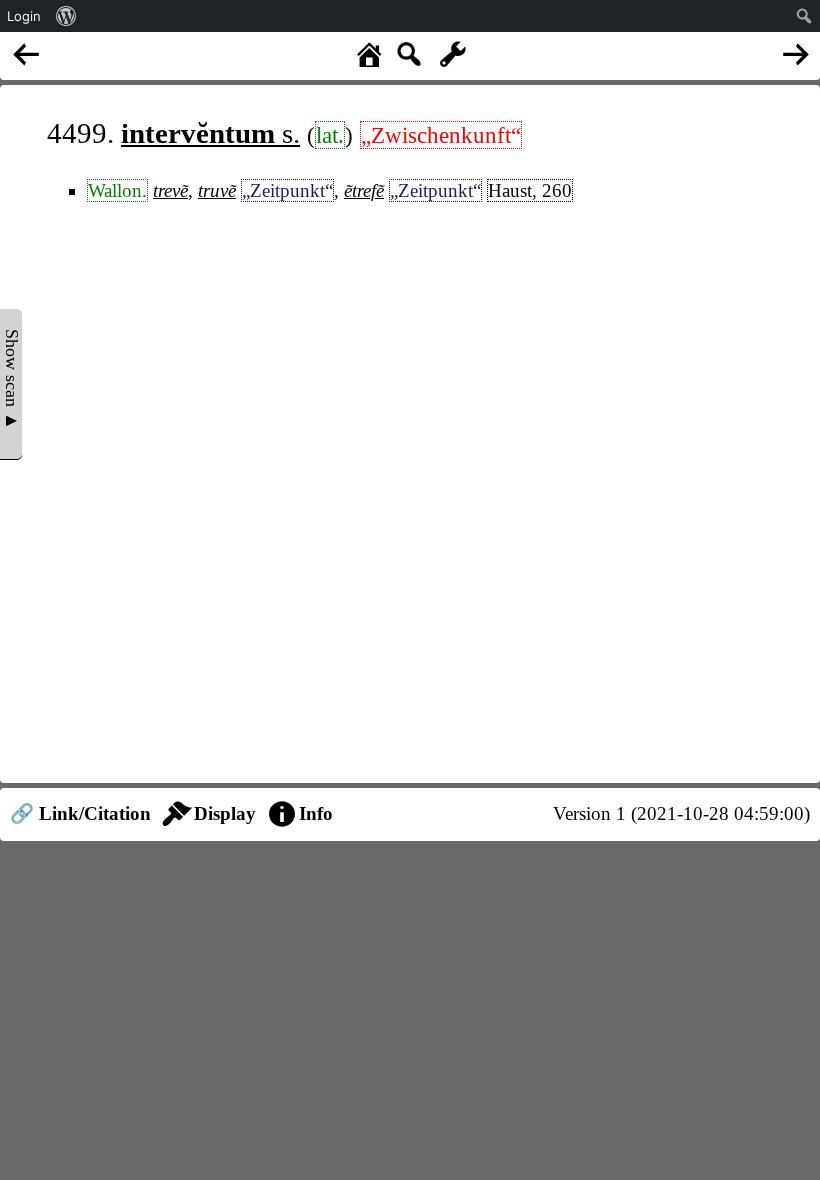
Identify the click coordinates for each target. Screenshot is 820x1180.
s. (210, 133)
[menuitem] (66, 16)
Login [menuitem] (24, 16)
